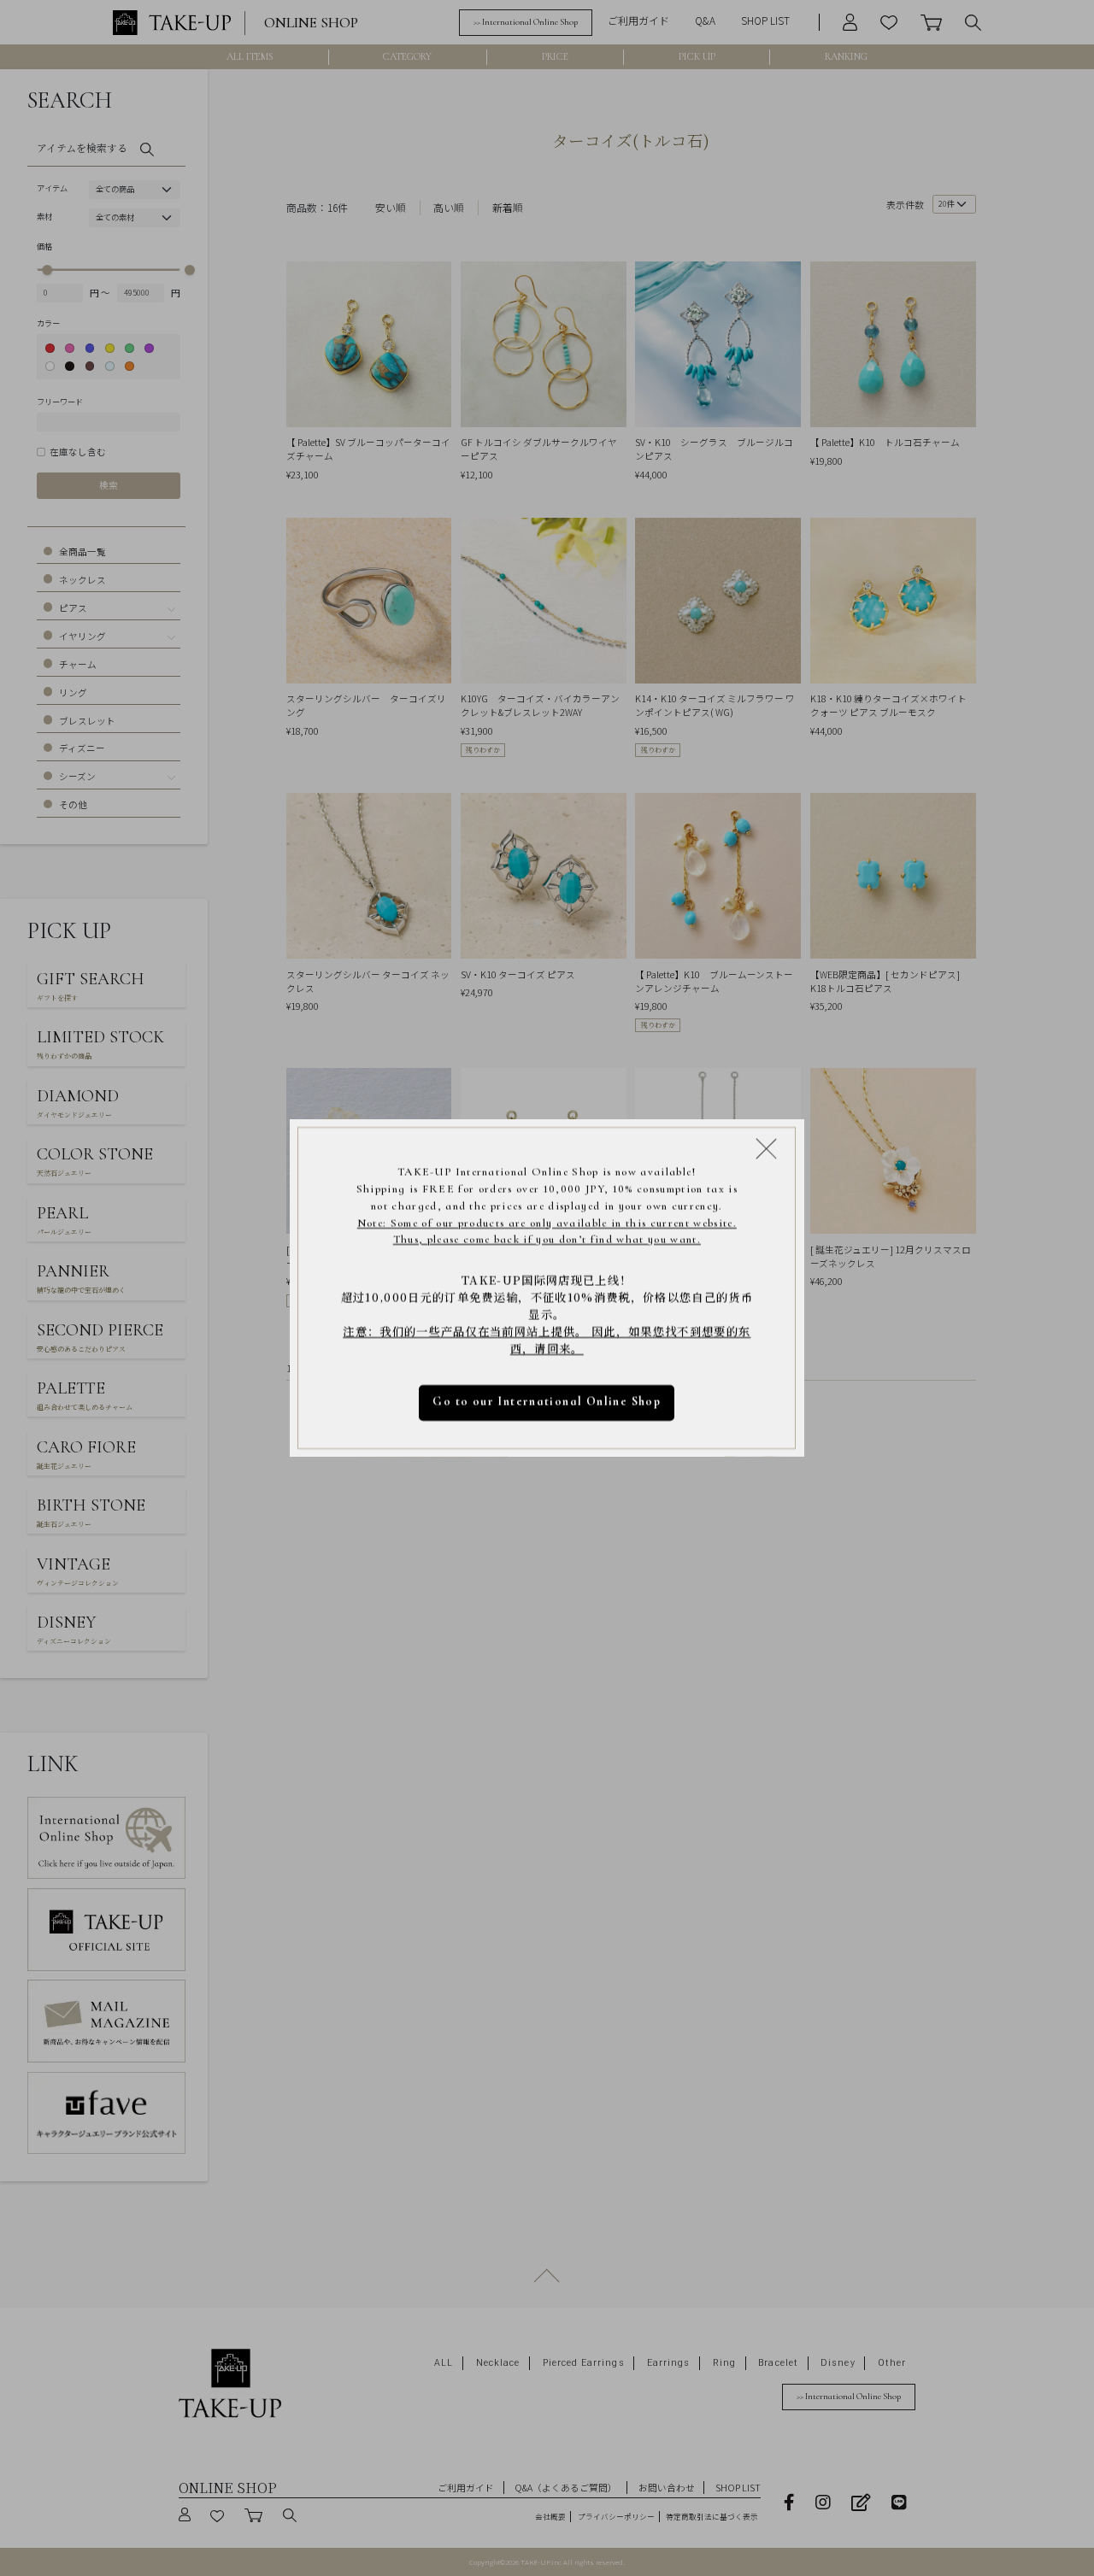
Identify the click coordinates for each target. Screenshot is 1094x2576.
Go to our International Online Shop (547, 1402)
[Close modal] (766, 1148)
